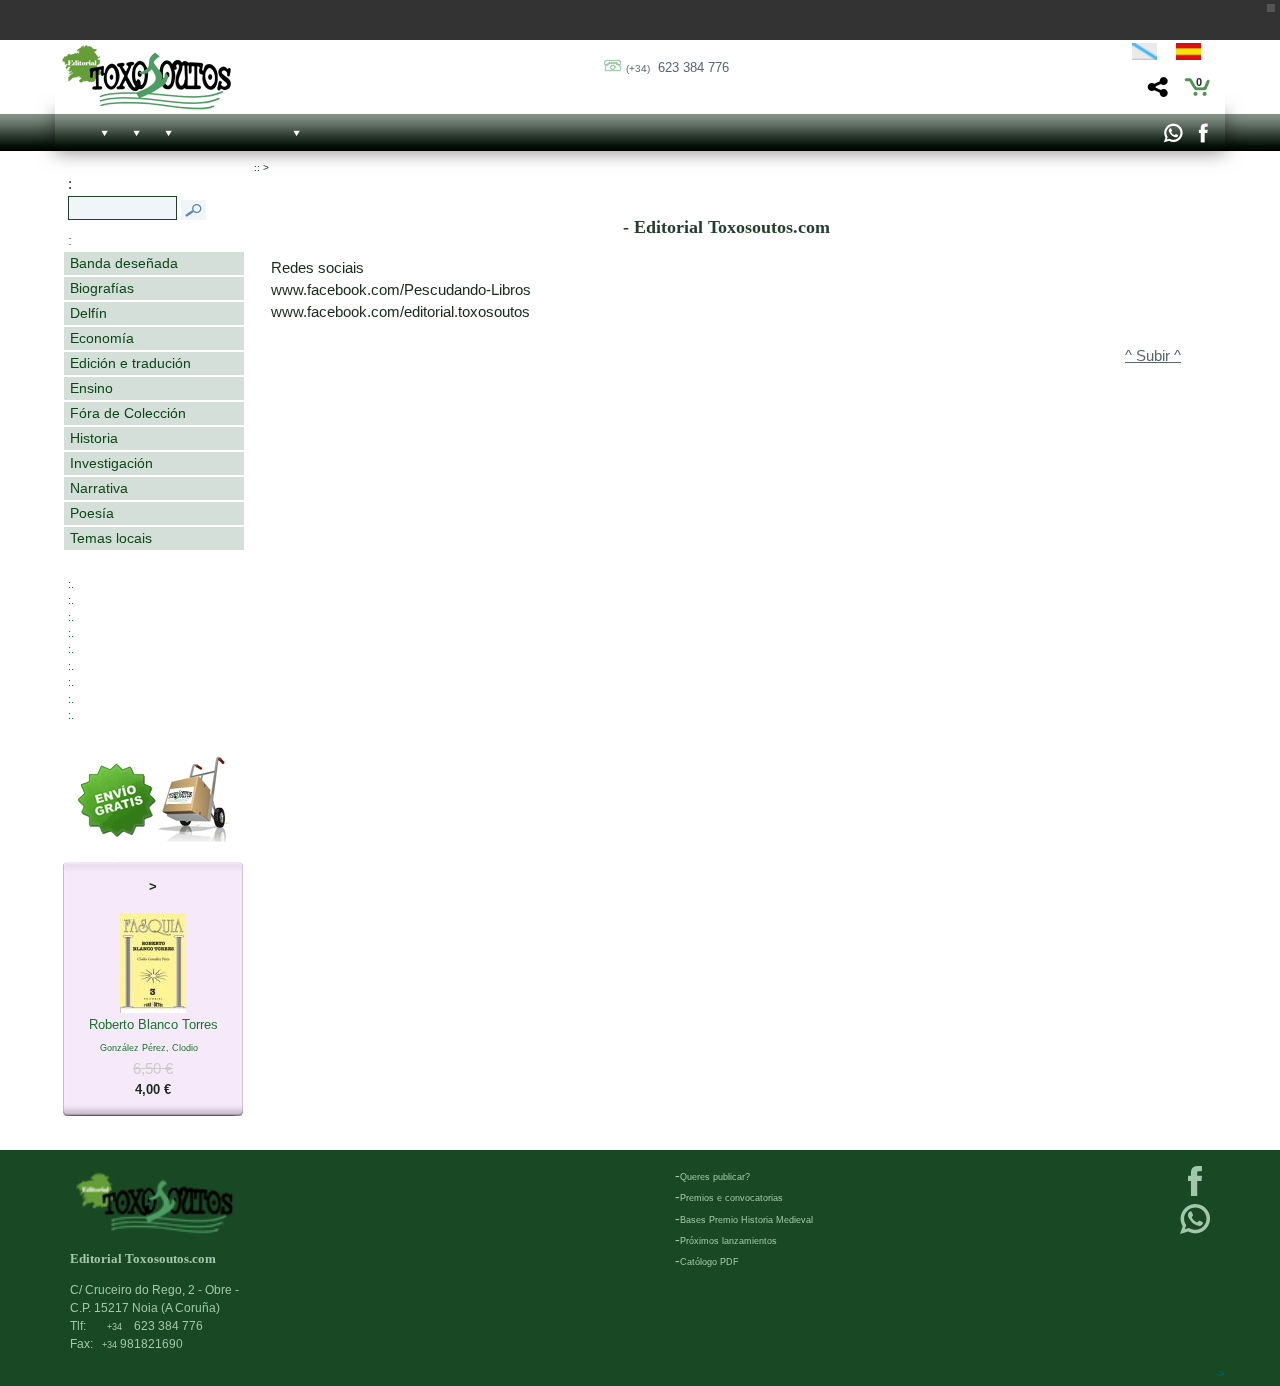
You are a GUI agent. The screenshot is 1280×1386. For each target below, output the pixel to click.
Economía (102, 338)
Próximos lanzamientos (728, 1241)
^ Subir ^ (1153, 356)
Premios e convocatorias (731, 1198)
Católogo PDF (709, 1262)
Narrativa (99, 488)
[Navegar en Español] (1194, 55)
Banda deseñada (124, 263)
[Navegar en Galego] (1144, 55)
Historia (94, 438)
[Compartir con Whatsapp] (1172, 138)
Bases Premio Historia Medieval (746, 1220)
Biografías (102, 288)
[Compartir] (1155, 92)
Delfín (88, 313)
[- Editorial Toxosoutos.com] (146, 77)
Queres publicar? (715, 1177)
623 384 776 (677, 67)
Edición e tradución (130, 363)
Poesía (92, 513)
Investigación (111, 463)
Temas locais (111, 538)
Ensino (91, 388)
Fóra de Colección (128, 413)
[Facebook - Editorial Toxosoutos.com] (1202, 138)
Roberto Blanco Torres (153, 1057)
